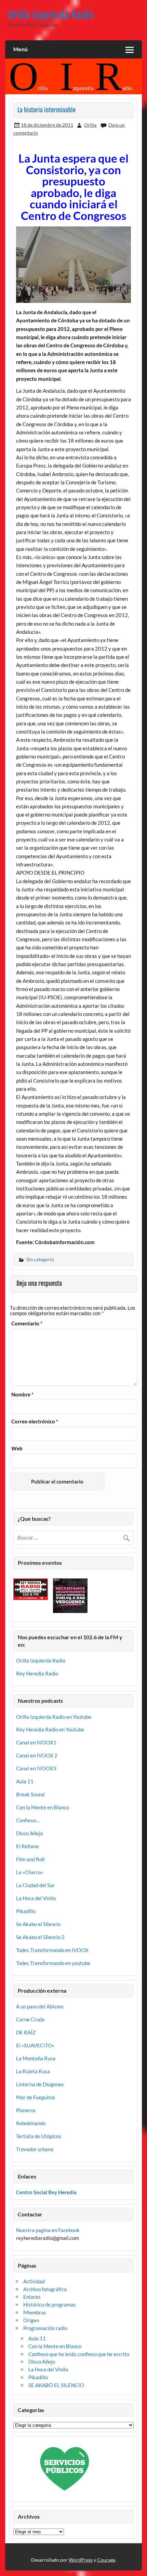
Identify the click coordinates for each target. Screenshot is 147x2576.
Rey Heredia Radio (37, 1673)
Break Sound (30, 1794)
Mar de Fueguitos (36, 2097)
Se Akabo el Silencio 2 (40, 1937)
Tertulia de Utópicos (39, 2136)
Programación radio (45, 2328)
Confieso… (28, 1820)
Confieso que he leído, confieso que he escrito (79, 2354)
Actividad (34, 2281)
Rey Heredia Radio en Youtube (50, 1729)
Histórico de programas (50, 2305)
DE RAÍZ (26, 2032)
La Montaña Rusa (36, 2058)
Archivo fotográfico (45, 2289)
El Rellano (27, 1846)
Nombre (22, 1395)
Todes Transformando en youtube (53, 1963)
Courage (106, 2560)
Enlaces (32, 2297)
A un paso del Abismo (40, 2006)
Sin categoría (40, 1259)
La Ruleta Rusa (33, 2071)
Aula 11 (25, 1781)
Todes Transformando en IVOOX (52, 1950)
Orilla (90, 125)
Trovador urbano (35, 2149)
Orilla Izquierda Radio (51, 15)
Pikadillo (26, 1911)
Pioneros (26, 2110)
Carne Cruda (30, 2019)
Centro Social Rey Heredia (46, 2192)
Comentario (27, 1324)
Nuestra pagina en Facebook (48, 2230)
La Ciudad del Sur (35, 1885)
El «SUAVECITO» (35, 2045)
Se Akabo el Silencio (38, 1924)
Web (17, 1449)
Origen (31, 2320)
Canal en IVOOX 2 (37, 1755)
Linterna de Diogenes (40, 2084)
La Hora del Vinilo (36, 1898)
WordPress (81, 2560)
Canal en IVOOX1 (36, 1742)
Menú (21, 49)
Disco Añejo (29, 1833)
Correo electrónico (35, 1422)
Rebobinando (31, 2123)
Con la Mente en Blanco (43, 1807)
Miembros (35, 2312)
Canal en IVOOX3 (36, 1768)
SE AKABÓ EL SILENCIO (56, 2385)
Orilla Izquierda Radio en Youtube (54, 1717)
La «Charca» (30, 1872)
